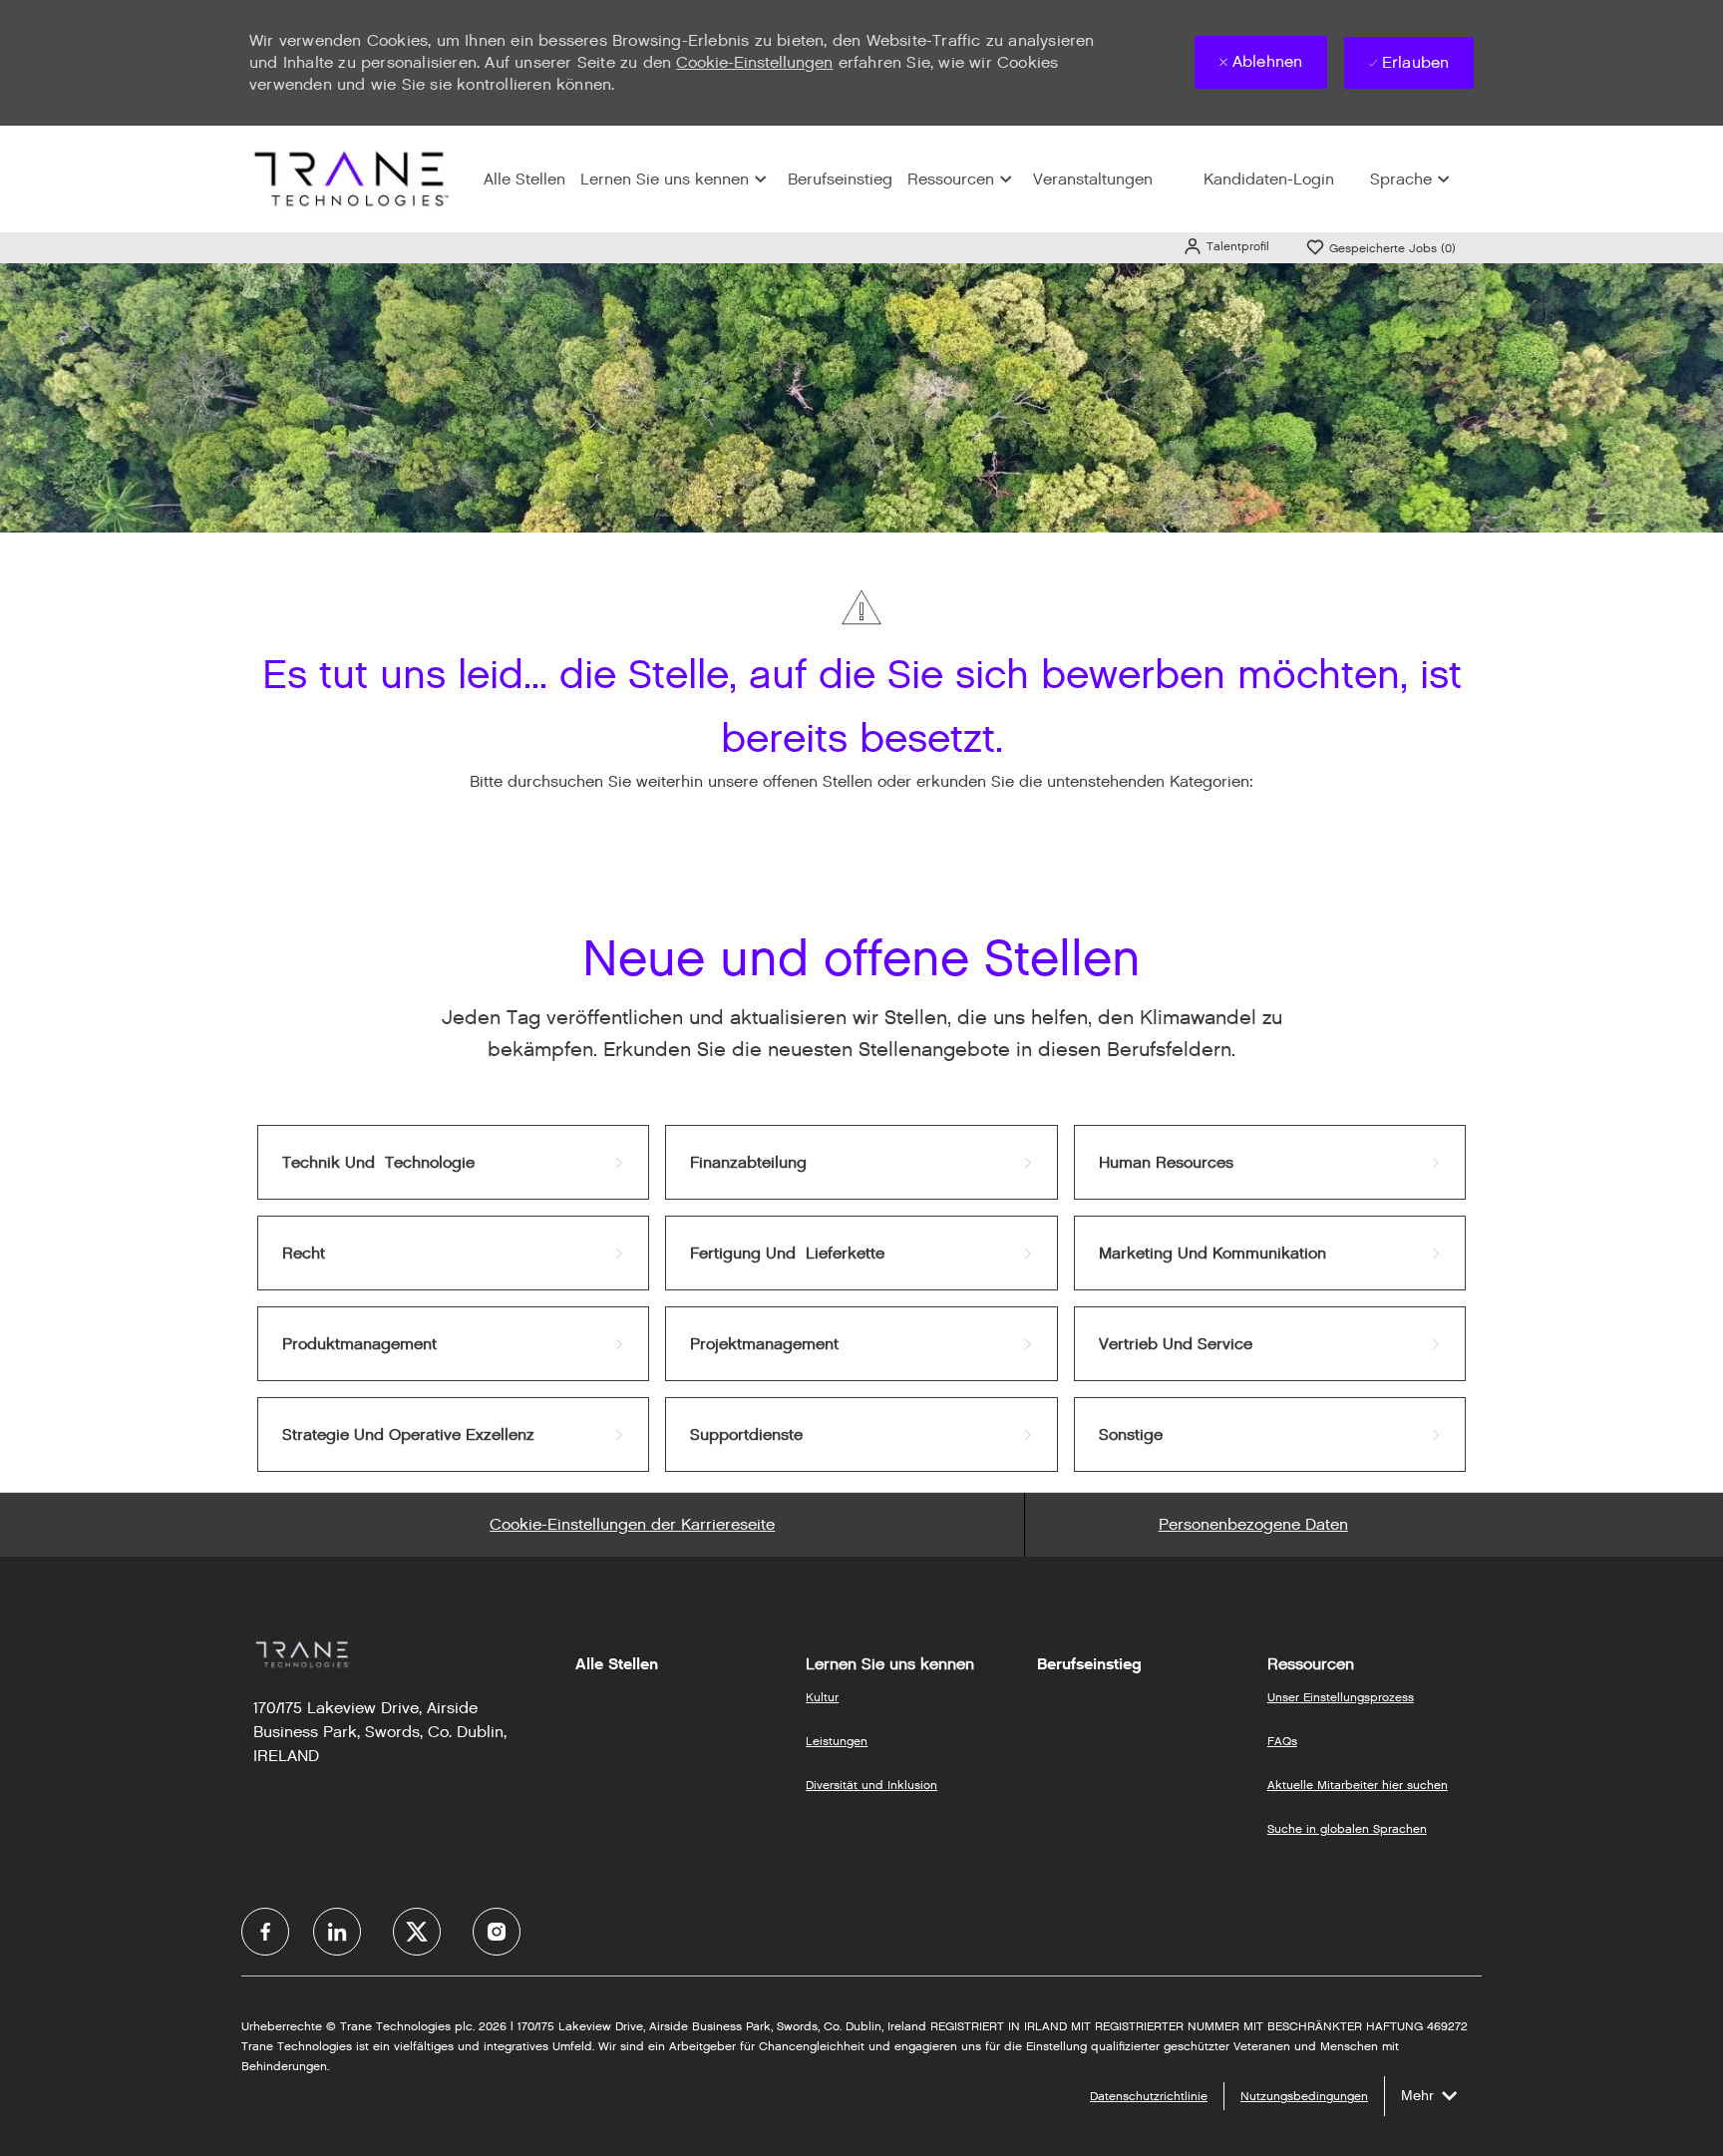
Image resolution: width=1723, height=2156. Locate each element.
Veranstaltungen (1093, 179)
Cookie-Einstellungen (754, 62)
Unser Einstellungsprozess (1341, 1697)
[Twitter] (417, 1932)
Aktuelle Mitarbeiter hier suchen (1358, 1785)
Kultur (822, 1697)
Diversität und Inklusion (871, 1785)
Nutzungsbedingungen (1304, 2096)
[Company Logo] (349, 178)
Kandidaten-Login (1269, 179)
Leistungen (837, 1741)
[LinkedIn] (337, 1932)
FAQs (1282, 1741)
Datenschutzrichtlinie (1149, 2096)
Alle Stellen (524, 179)
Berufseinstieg (840, 179)
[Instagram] (497, 1932)
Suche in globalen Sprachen (1347, 1828)
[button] (1226, 246)
